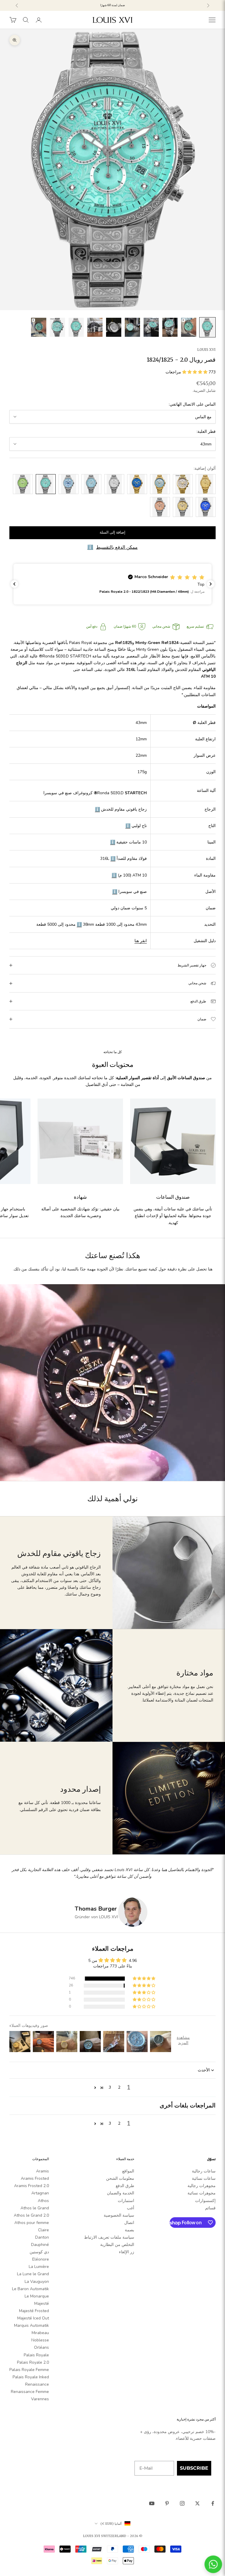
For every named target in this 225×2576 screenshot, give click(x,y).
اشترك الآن (147, 1322)
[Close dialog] (208, 1254)
